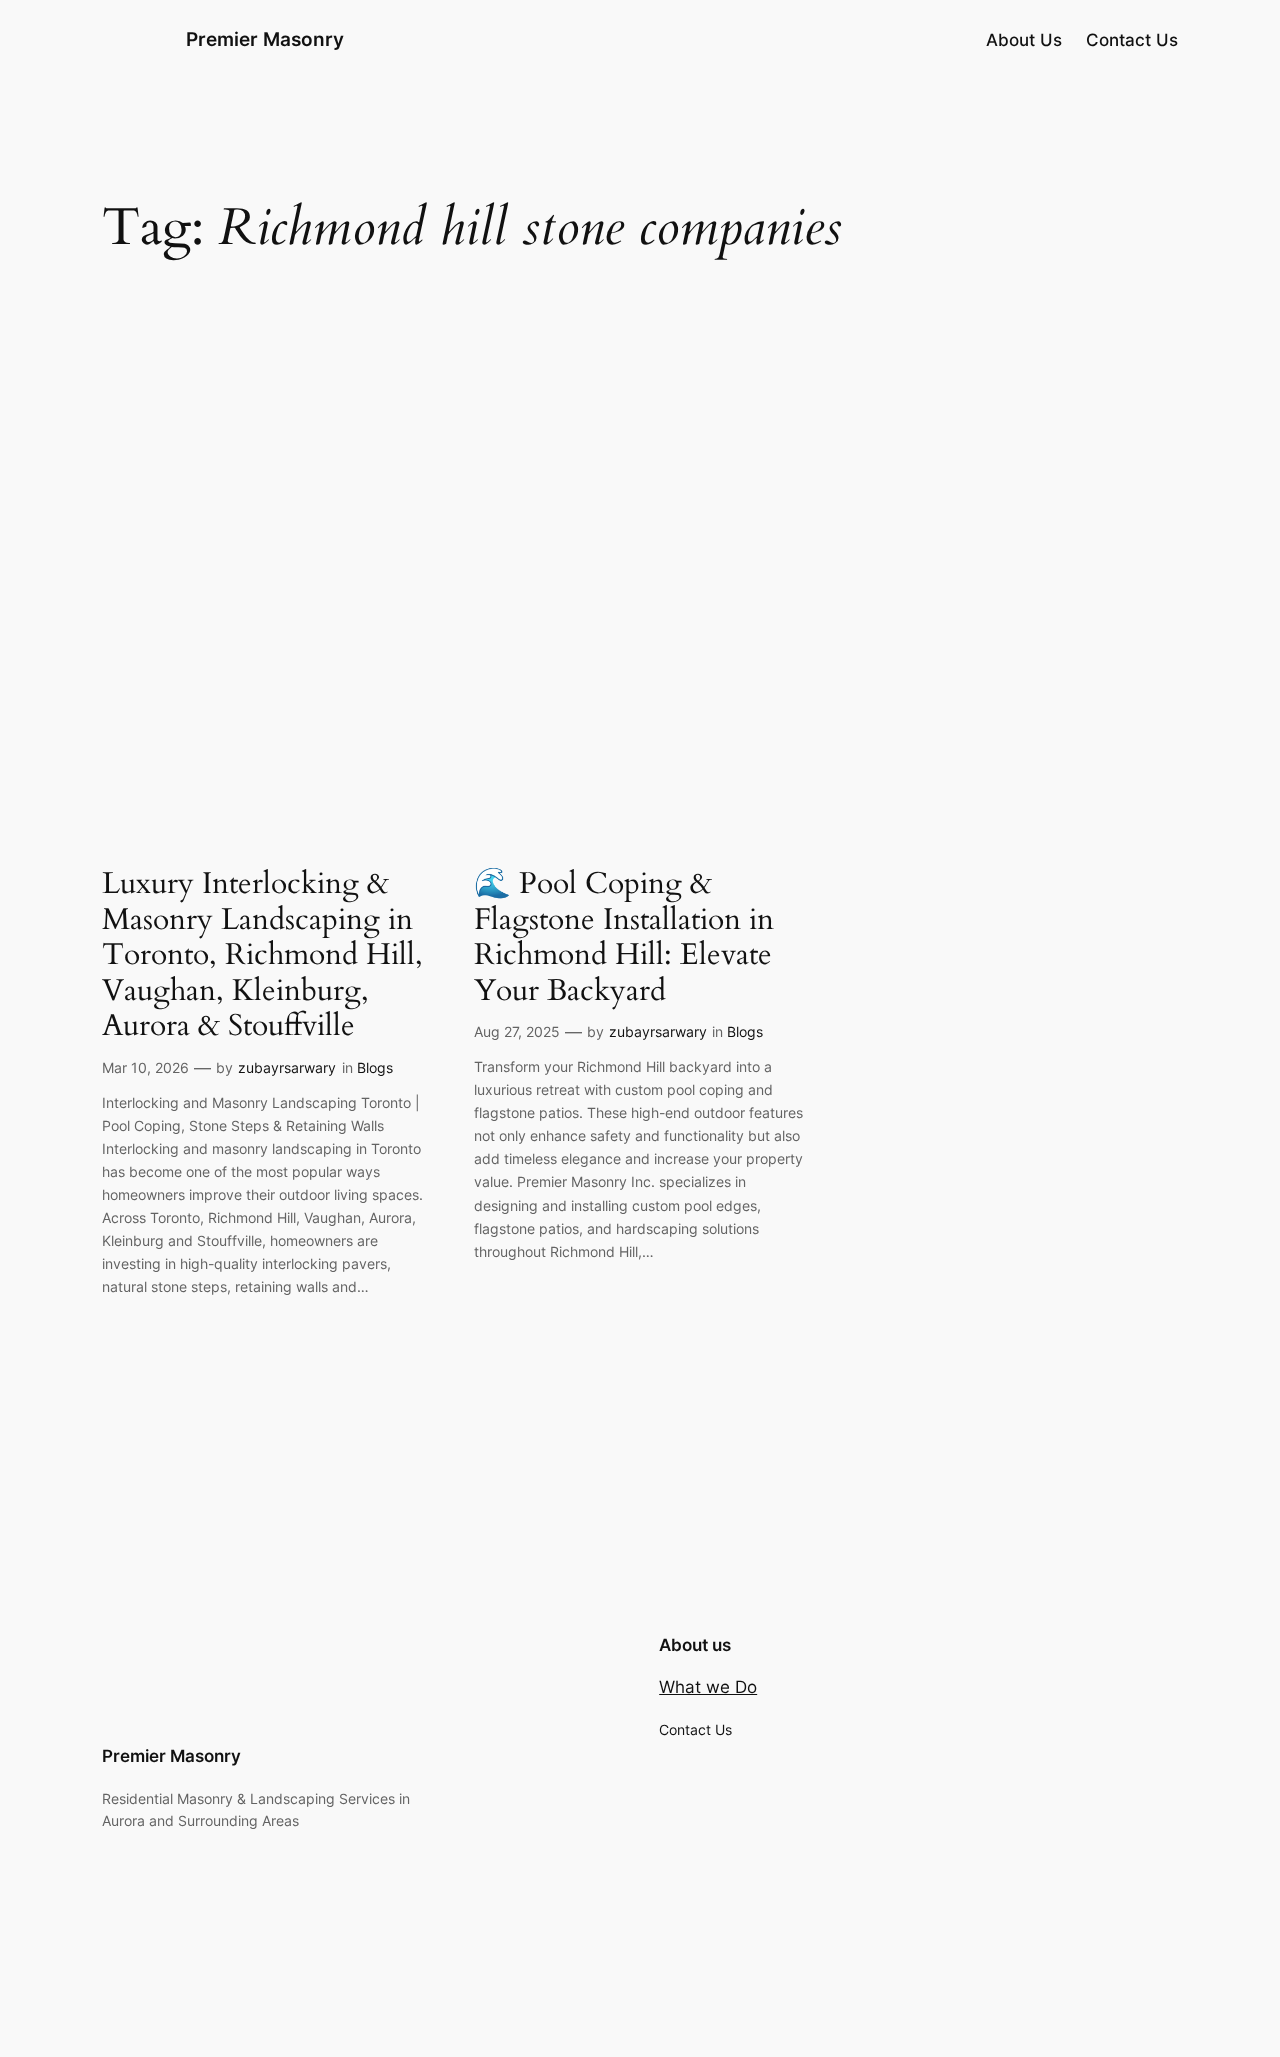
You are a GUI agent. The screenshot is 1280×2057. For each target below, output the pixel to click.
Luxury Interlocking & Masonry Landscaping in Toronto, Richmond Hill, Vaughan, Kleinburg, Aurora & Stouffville (262, 956)
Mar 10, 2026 (145, 1067)
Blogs (375, 1067)
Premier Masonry (265, 39)
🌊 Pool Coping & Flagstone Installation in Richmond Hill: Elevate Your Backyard (624, 938)
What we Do (708, 1687)
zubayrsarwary (287, 1067)
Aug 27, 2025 (517, 1031)
